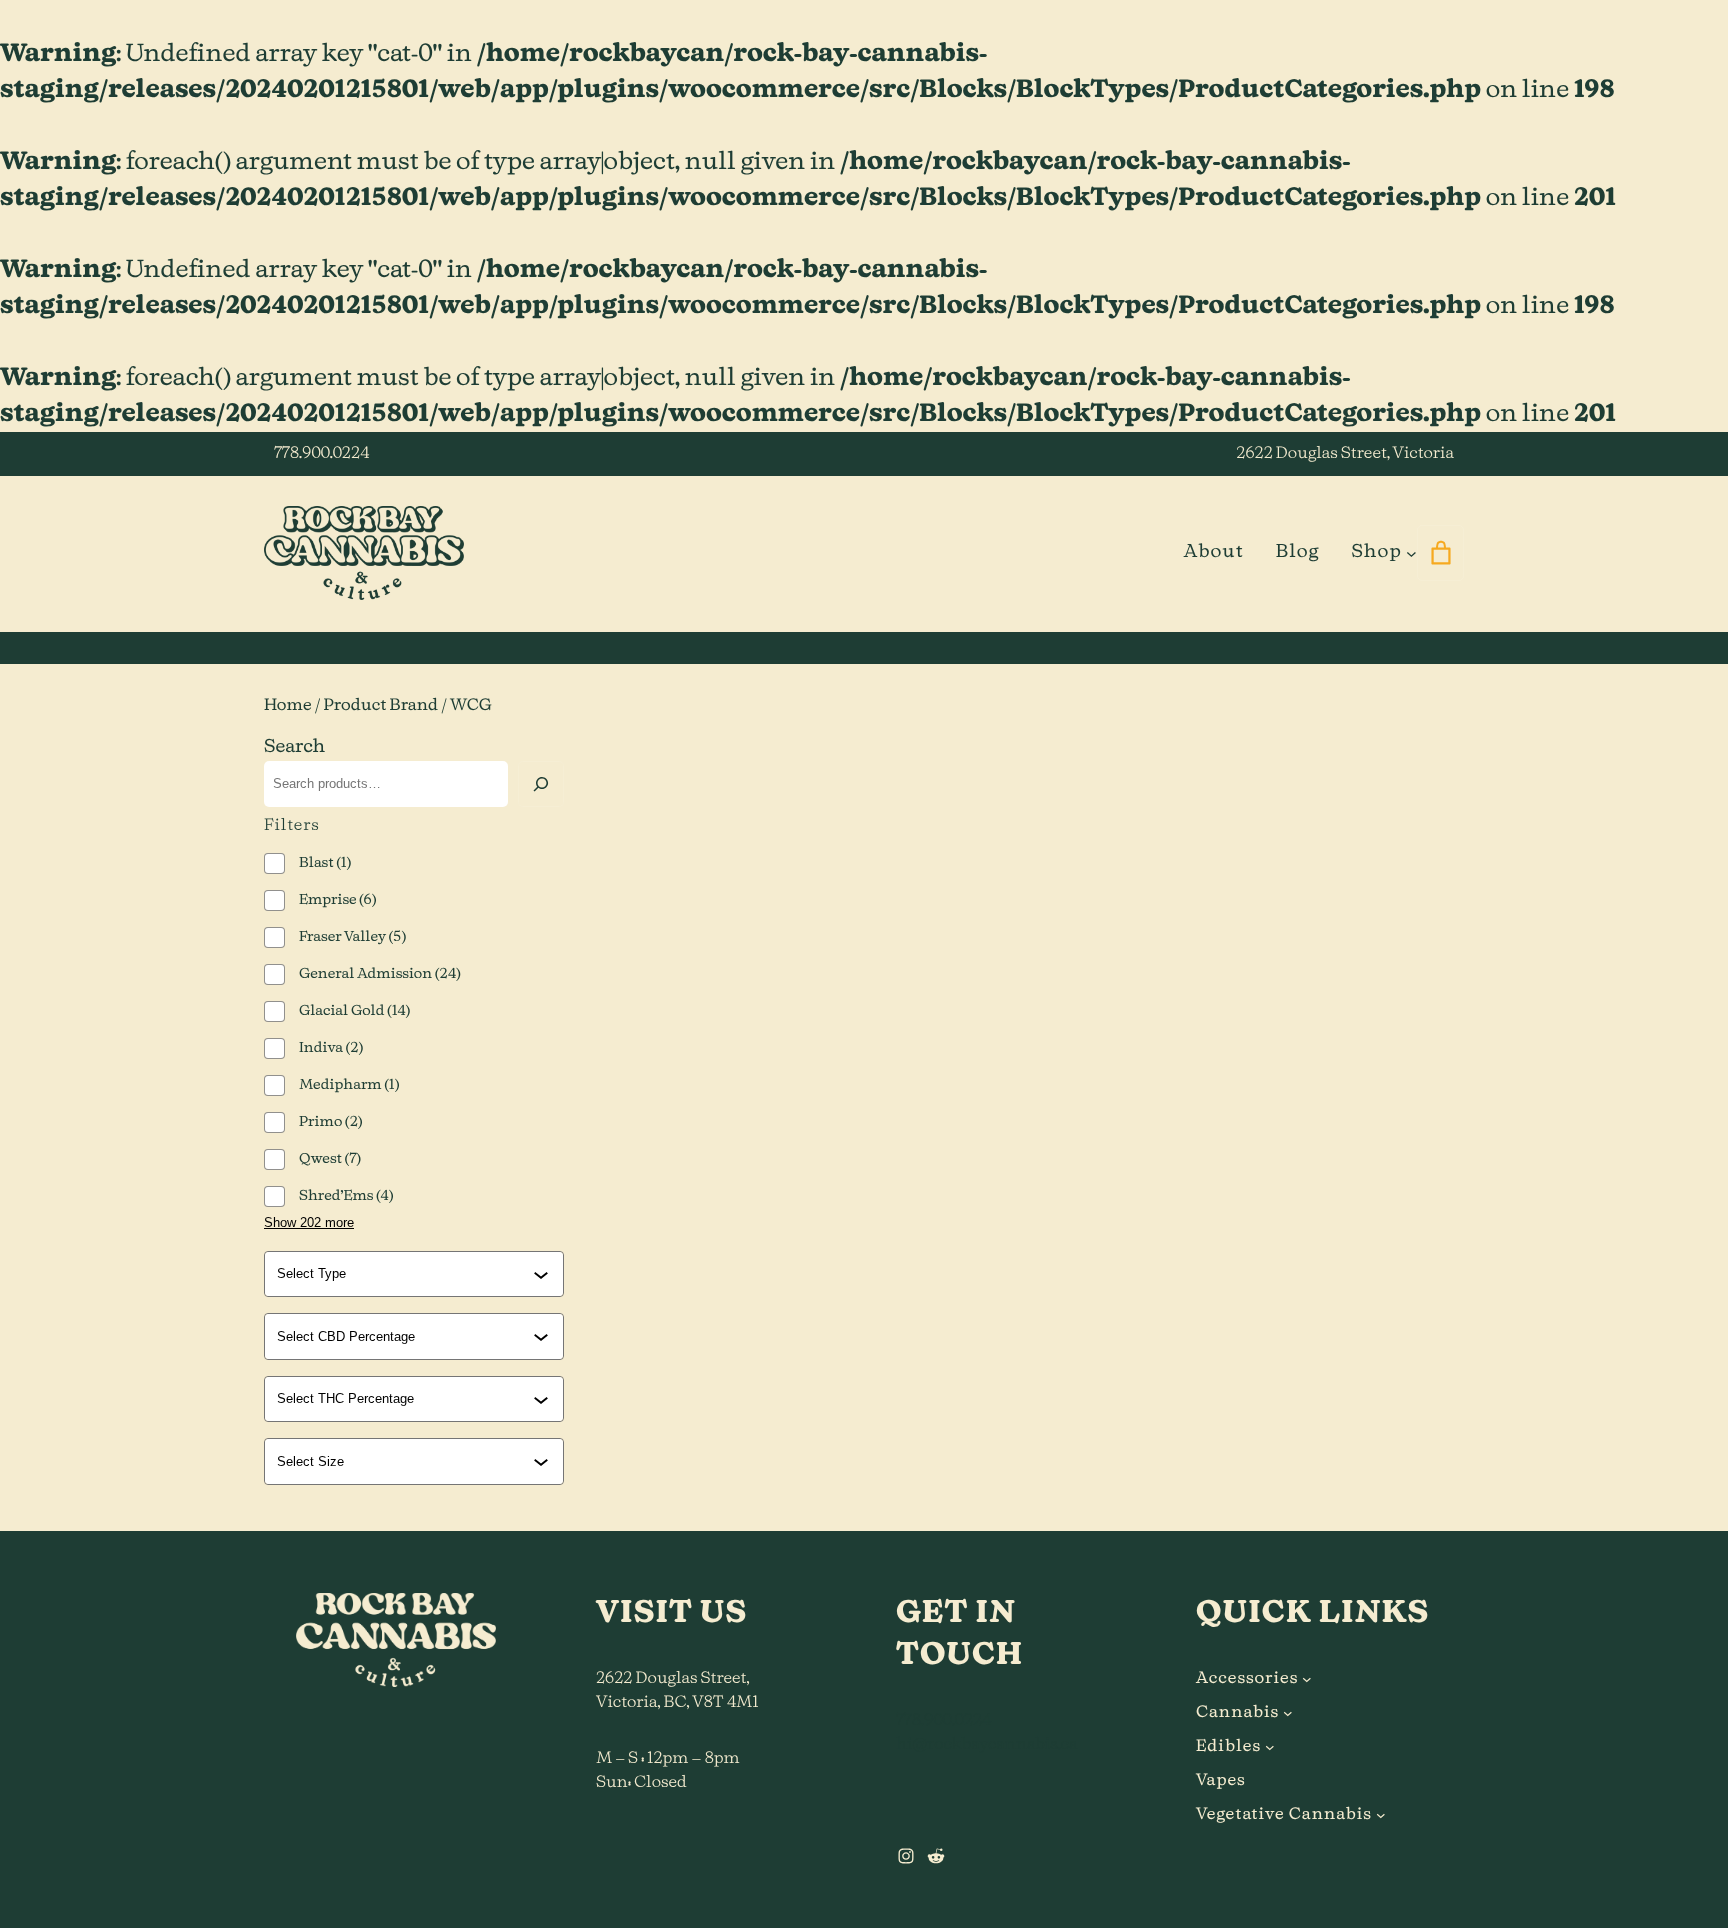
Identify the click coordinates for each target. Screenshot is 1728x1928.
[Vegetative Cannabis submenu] (1381, 1815)
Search (294, 747)
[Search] (541, 784)
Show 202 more (309, 1222)
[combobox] (405, 1274)
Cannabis (1237, 1713)
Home (288, 706)
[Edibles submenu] (1270, 1747)
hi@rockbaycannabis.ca (986, 1745)
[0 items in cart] (1440, 553)
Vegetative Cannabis (1284, 1815)
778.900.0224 (321, 454)
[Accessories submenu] (1307, 1679)
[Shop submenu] (1411, 552)
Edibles (1228, 1747)
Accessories (1247, 1679)
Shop (1376, 552)
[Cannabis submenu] (1288, 1713)
